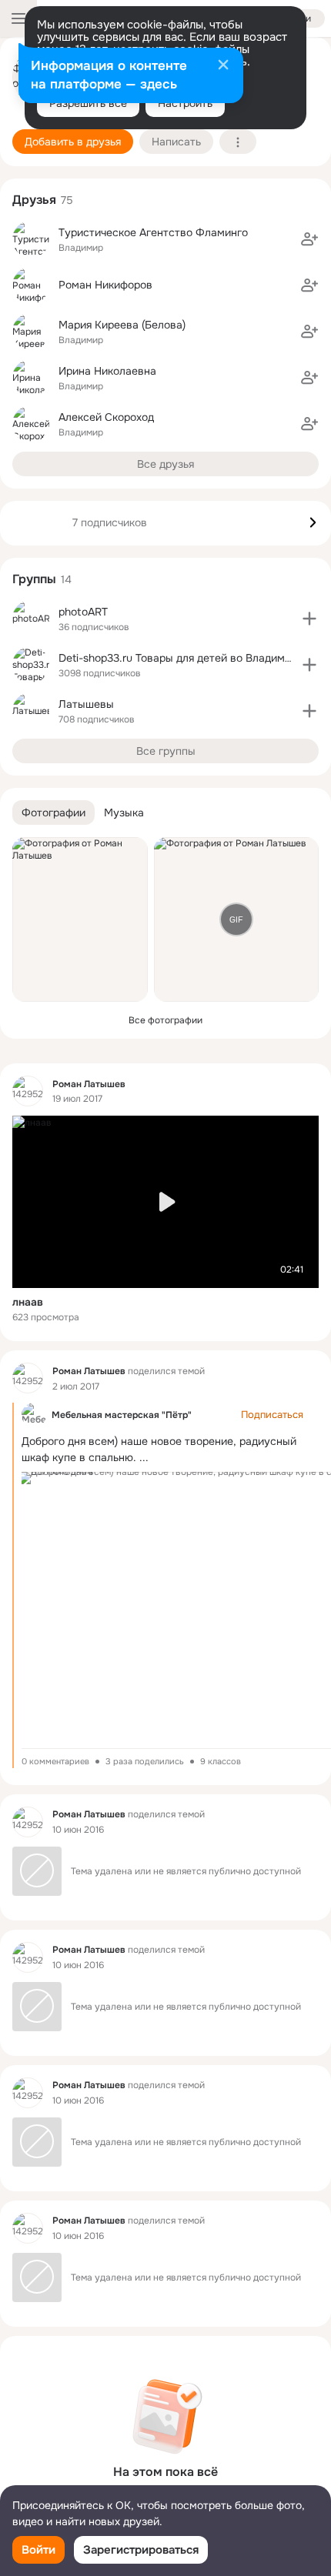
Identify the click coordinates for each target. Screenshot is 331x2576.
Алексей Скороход (106, 417)
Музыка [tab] (124, 813)
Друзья (34, 200)
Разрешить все (88, 103)
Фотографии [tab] (53, 813)
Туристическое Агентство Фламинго (153, 232)
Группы (34, 579)
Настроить (185, 103)
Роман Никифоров (105, 285)
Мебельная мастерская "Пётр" (122, 1415)
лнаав (28, 1302)
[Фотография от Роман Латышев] (80, 919)
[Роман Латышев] (28, 1091)
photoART (83, 612)
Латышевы (86, 704)
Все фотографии (165, 1020)
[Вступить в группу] (309, 619)
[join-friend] (309, 239)
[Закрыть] (223, 66)
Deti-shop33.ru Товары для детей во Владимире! (182, 658)
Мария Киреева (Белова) (122, 325)
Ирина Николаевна (107, 371)
